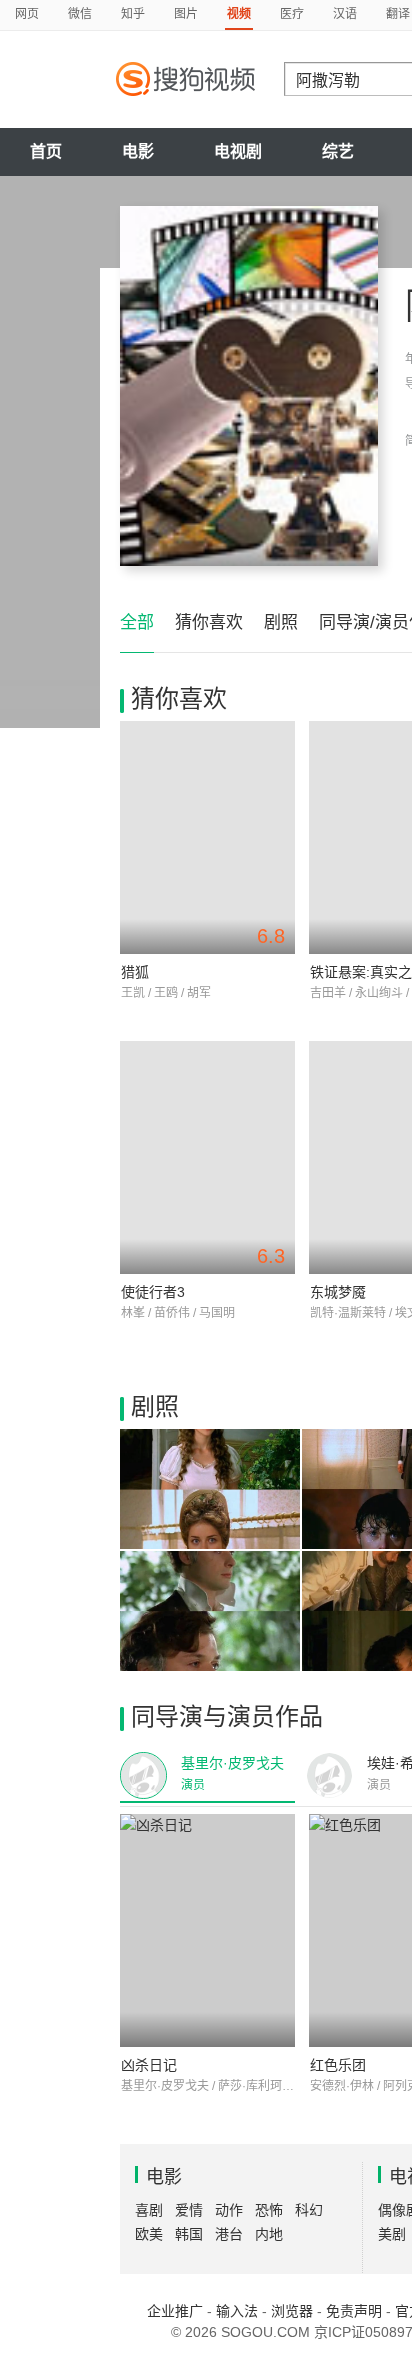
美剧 (392, 2234)
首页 (46, 151)
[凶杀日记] (207, 1930)
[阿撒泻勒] (249, 386)
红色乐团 (338, 2065)
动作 (229, 2210)
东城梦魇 (338, 1292)
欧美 (149, 2234)
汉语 (345, 14)
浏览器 (292, 2311)
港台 (229, 2234)
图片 (186, 14)
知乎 (133, 14)
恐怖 (269, 2210)
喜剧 (149, 2210)
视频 (239, 14)
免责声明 (354, 2311)
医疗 (292, 14)
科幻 (309, 2210)
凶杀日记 (149, 2065)
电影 (138, 151)
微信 (80, 14)
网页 (27, 14)
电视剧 (238, 151)
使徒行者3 (153, 1292)
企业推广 (175, 2311)
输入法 (237, 2311)
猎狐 (135, 972)
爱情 (189, 2210)
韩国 (189, 2234)
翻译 (398, 14)
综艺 (338, 151)
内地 (269, 2234)
